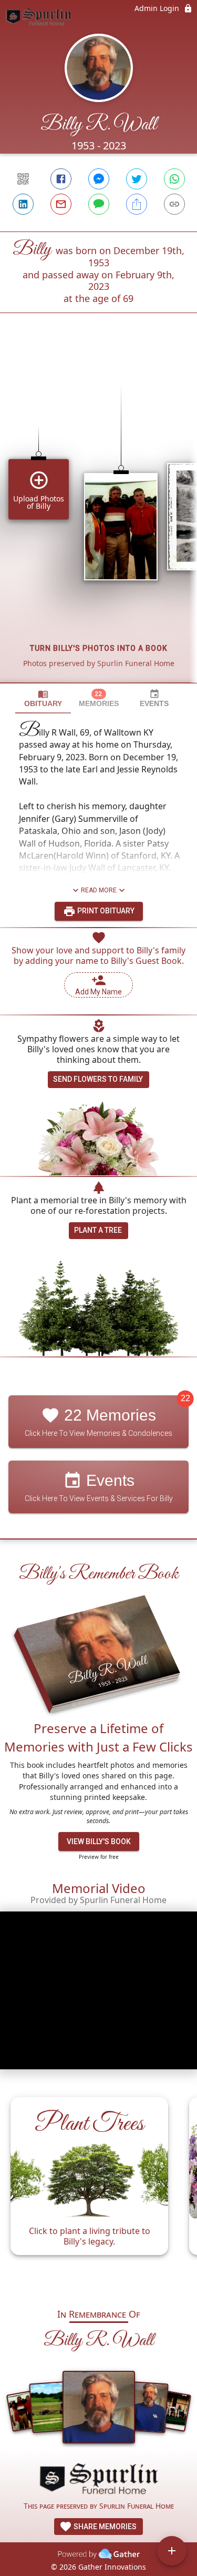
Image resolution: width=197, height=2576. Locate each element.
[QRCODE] (23, 179)
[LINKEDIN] (23, 204)
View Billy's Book (99, 1842)
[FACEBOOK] (61, 179)
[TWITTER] (137, 179)
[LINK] (174, 204)
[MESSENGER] (99, 179)
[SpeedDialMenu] (172, 2551)
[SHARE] (137, 204)
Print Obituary (105, 911)
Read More (99, 890)
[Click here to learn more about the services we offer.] (99, 2480)
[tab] (43, 698)
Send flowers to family (98, 1079)
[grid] (98, 516)
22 (185, 1398)
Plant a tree (98, 1230)
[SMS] (99, 204)
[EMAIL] (61, 204)
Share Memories (104, 2527)
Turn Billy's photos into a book (99, 648)
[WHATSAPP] (174, 179)
